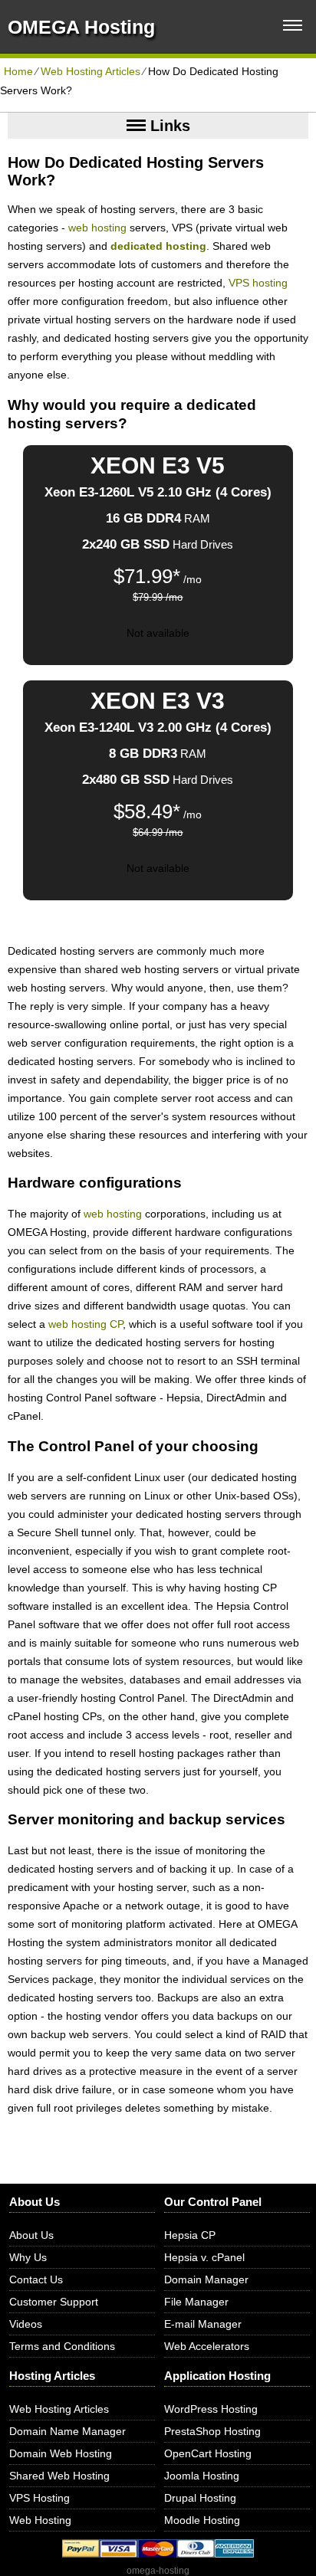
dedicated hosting (158, 246)
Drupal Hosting (200, 2498)
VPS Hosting (39, 2498)
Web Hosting (40, 2520)
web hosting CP (86, 1324)
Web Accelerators (207, 2346)
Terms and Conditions (62, 2346)
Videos (26, 2324)
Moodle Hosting (202, 2520)
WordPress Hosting (211, 2409)
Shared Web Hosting (59, 2476)
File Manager (196, 2302)
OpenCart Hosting (208, 2453)
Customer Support (54, 2302)
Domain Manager (206, 2279)
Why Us (28, 2257)
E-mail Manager (203, 2324)
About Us (31, 2235)
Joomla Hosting (202, 2476)
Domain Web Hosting (61, 2453)
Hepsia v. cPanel (204, 2257)
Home (18, 71)
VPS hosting (258, 283)
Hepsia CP (190, 2235)
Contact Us (36, 2279)
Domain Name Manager (67, 2431)
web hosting (97, 228)
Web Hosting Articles (91, 71)
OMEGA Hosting (81, 27)
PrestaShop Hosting (212, 2431)
